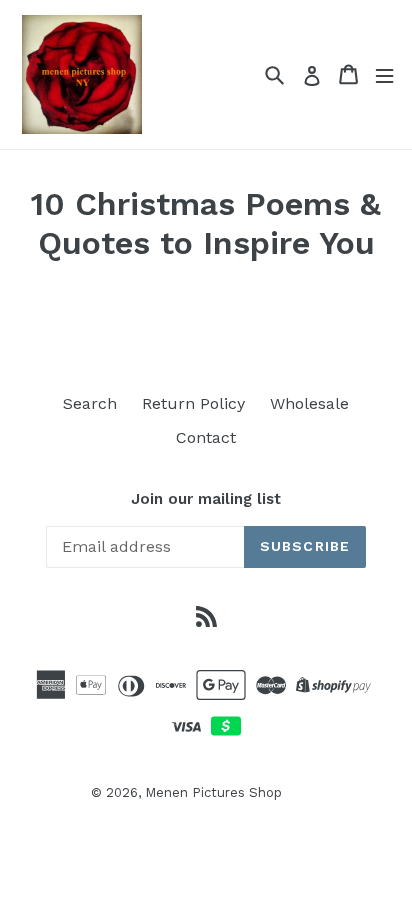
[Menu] (384, 74)
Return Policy (193, 403)
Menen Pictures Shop (213, 792)
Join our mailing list (206, 499)
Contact (206, 437)
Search (90, 403)
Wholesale (309, 403)
